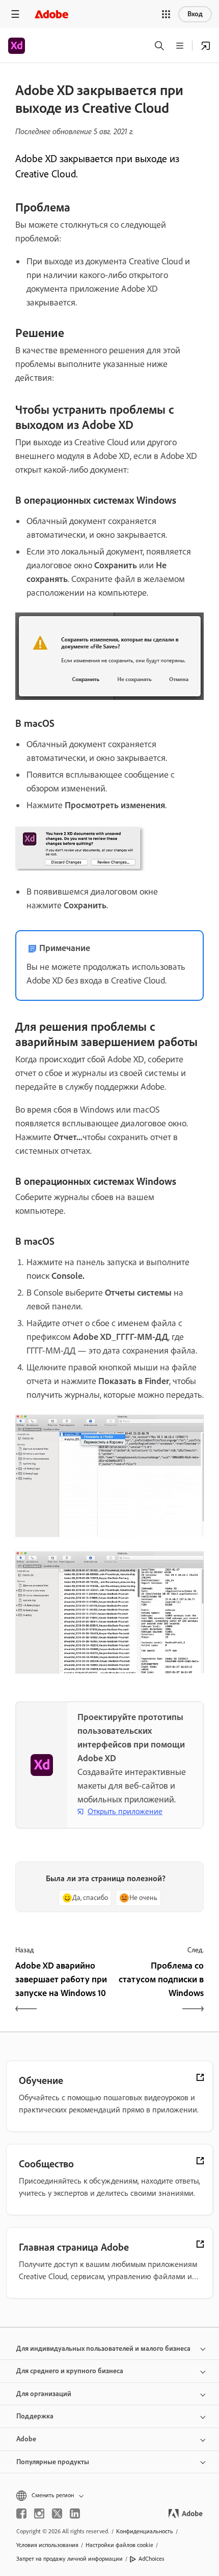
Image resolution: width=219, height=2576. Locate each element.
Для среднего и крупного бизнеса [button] (70, 2371)
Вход (195, 14)
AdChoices (152, 2559)
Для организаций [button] (44, 2394)
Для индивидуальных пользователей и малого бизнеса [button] (103, 2349)
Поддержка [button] (35, 2416)
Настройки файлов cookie (119, 2545)
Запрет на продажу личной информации (70, 2559)
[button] (166, 14)
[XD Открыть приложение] (206, 46)
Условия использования (47, 2545)
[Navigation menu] (15, 14)
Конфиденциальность (145, 2531)
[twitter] (57, 2513)
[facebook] (21, 2513)
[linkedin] (75, 2513)
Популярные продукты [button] (53, 2462)
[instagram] (39, 2513)
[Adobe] (51, 14)
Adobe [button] (26, 2439)
